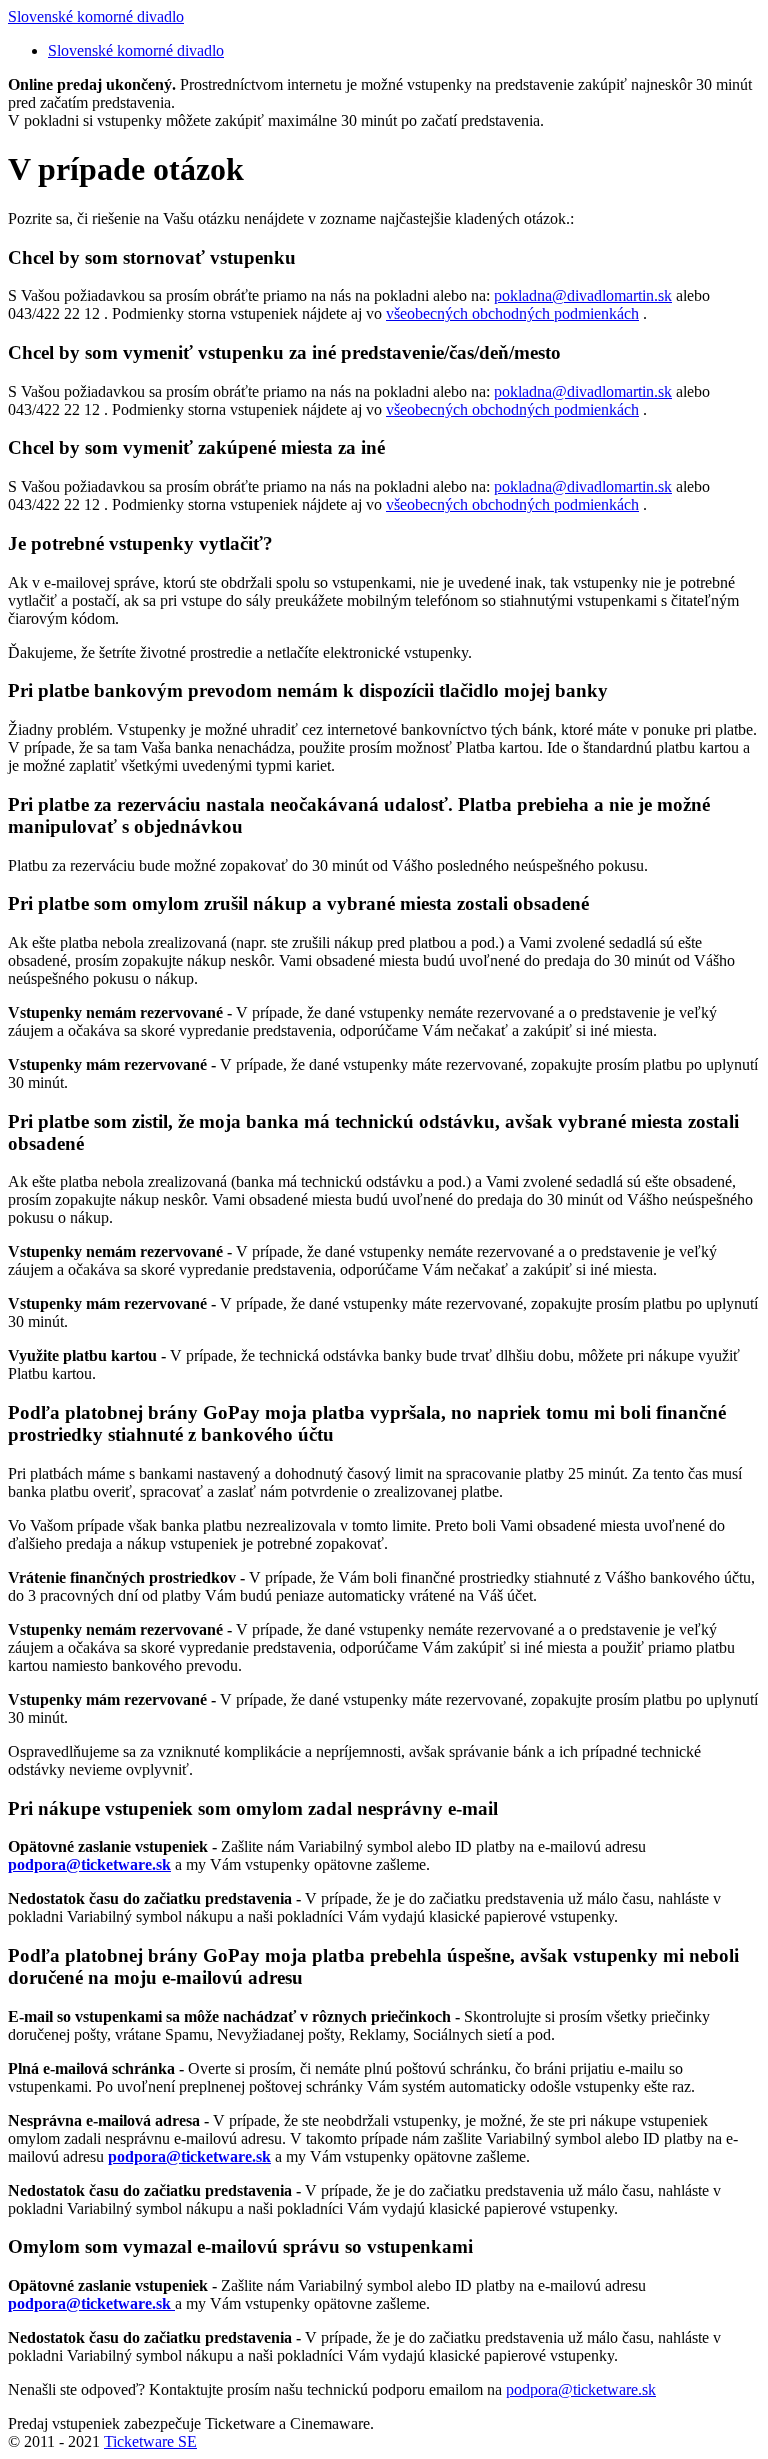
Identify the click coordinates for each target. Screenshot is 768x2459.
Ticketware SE (150, 2441)
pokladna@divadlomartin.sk (583, 295)
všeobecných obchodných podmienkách (512, 313)
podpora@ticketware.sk (581, 2389)
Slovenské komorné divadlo (96, 16)
